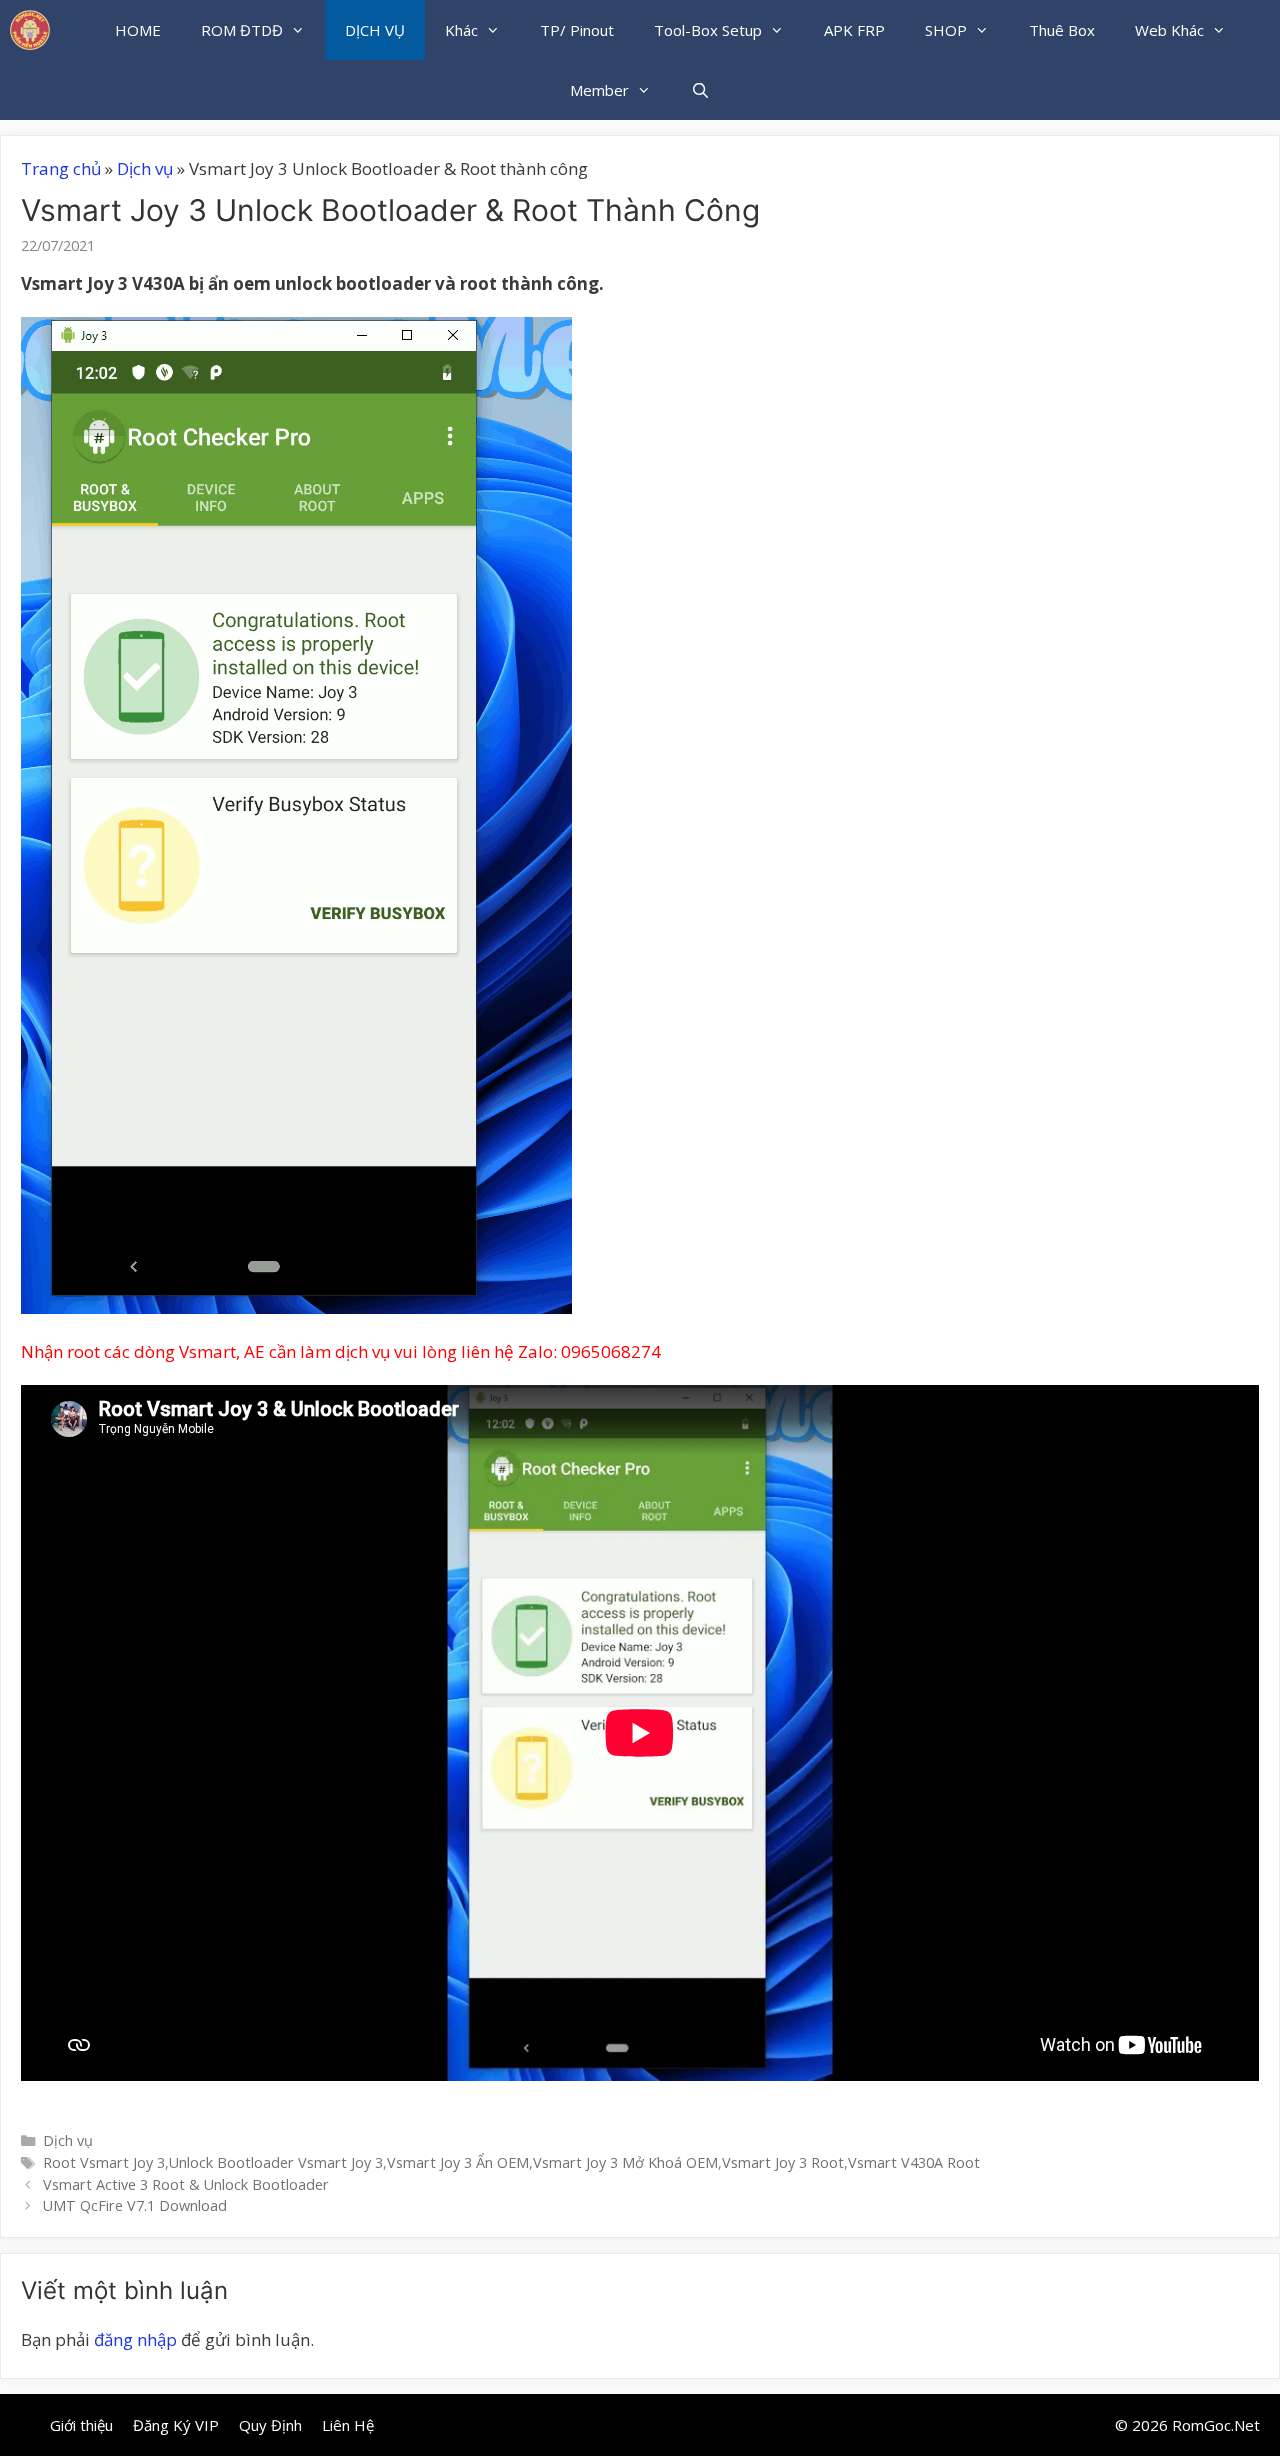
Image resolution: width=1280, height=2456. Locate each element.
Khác (461, 30)
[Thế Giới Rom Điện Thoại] (30, 30)
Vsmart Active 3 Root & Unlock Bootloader (186, 2184)
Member (599, 90)
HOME (138, 30)
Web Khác (1169, 30)
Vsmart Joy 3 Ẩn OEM (458, 2162)
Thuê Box (1062, 30)
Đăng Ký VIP (176, 2425)
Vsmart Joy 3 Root (783, 2162)
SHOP (946, 30)
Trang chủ (61, 168)
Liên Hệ (348, 2425)
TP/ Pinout (577, 30)
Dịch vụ (145, 168)
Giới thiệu (81, 2425)
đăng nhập (135, 2339)
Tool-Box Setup (708, 30)
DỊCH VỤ (375, 30)
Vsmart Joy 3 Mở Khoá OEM (625, 2162)
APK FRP (854, 30)
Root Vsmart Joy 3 (104, 2162)
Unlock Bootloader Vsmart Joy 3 (276, 2162)
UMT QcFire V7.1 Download (135, 2205)
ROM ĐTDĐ (242, 30)
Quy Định (270, 2425)
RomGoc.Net (1216, 2425)
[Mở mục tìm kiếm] (700, 90)
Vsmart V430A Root (914, 2162)
